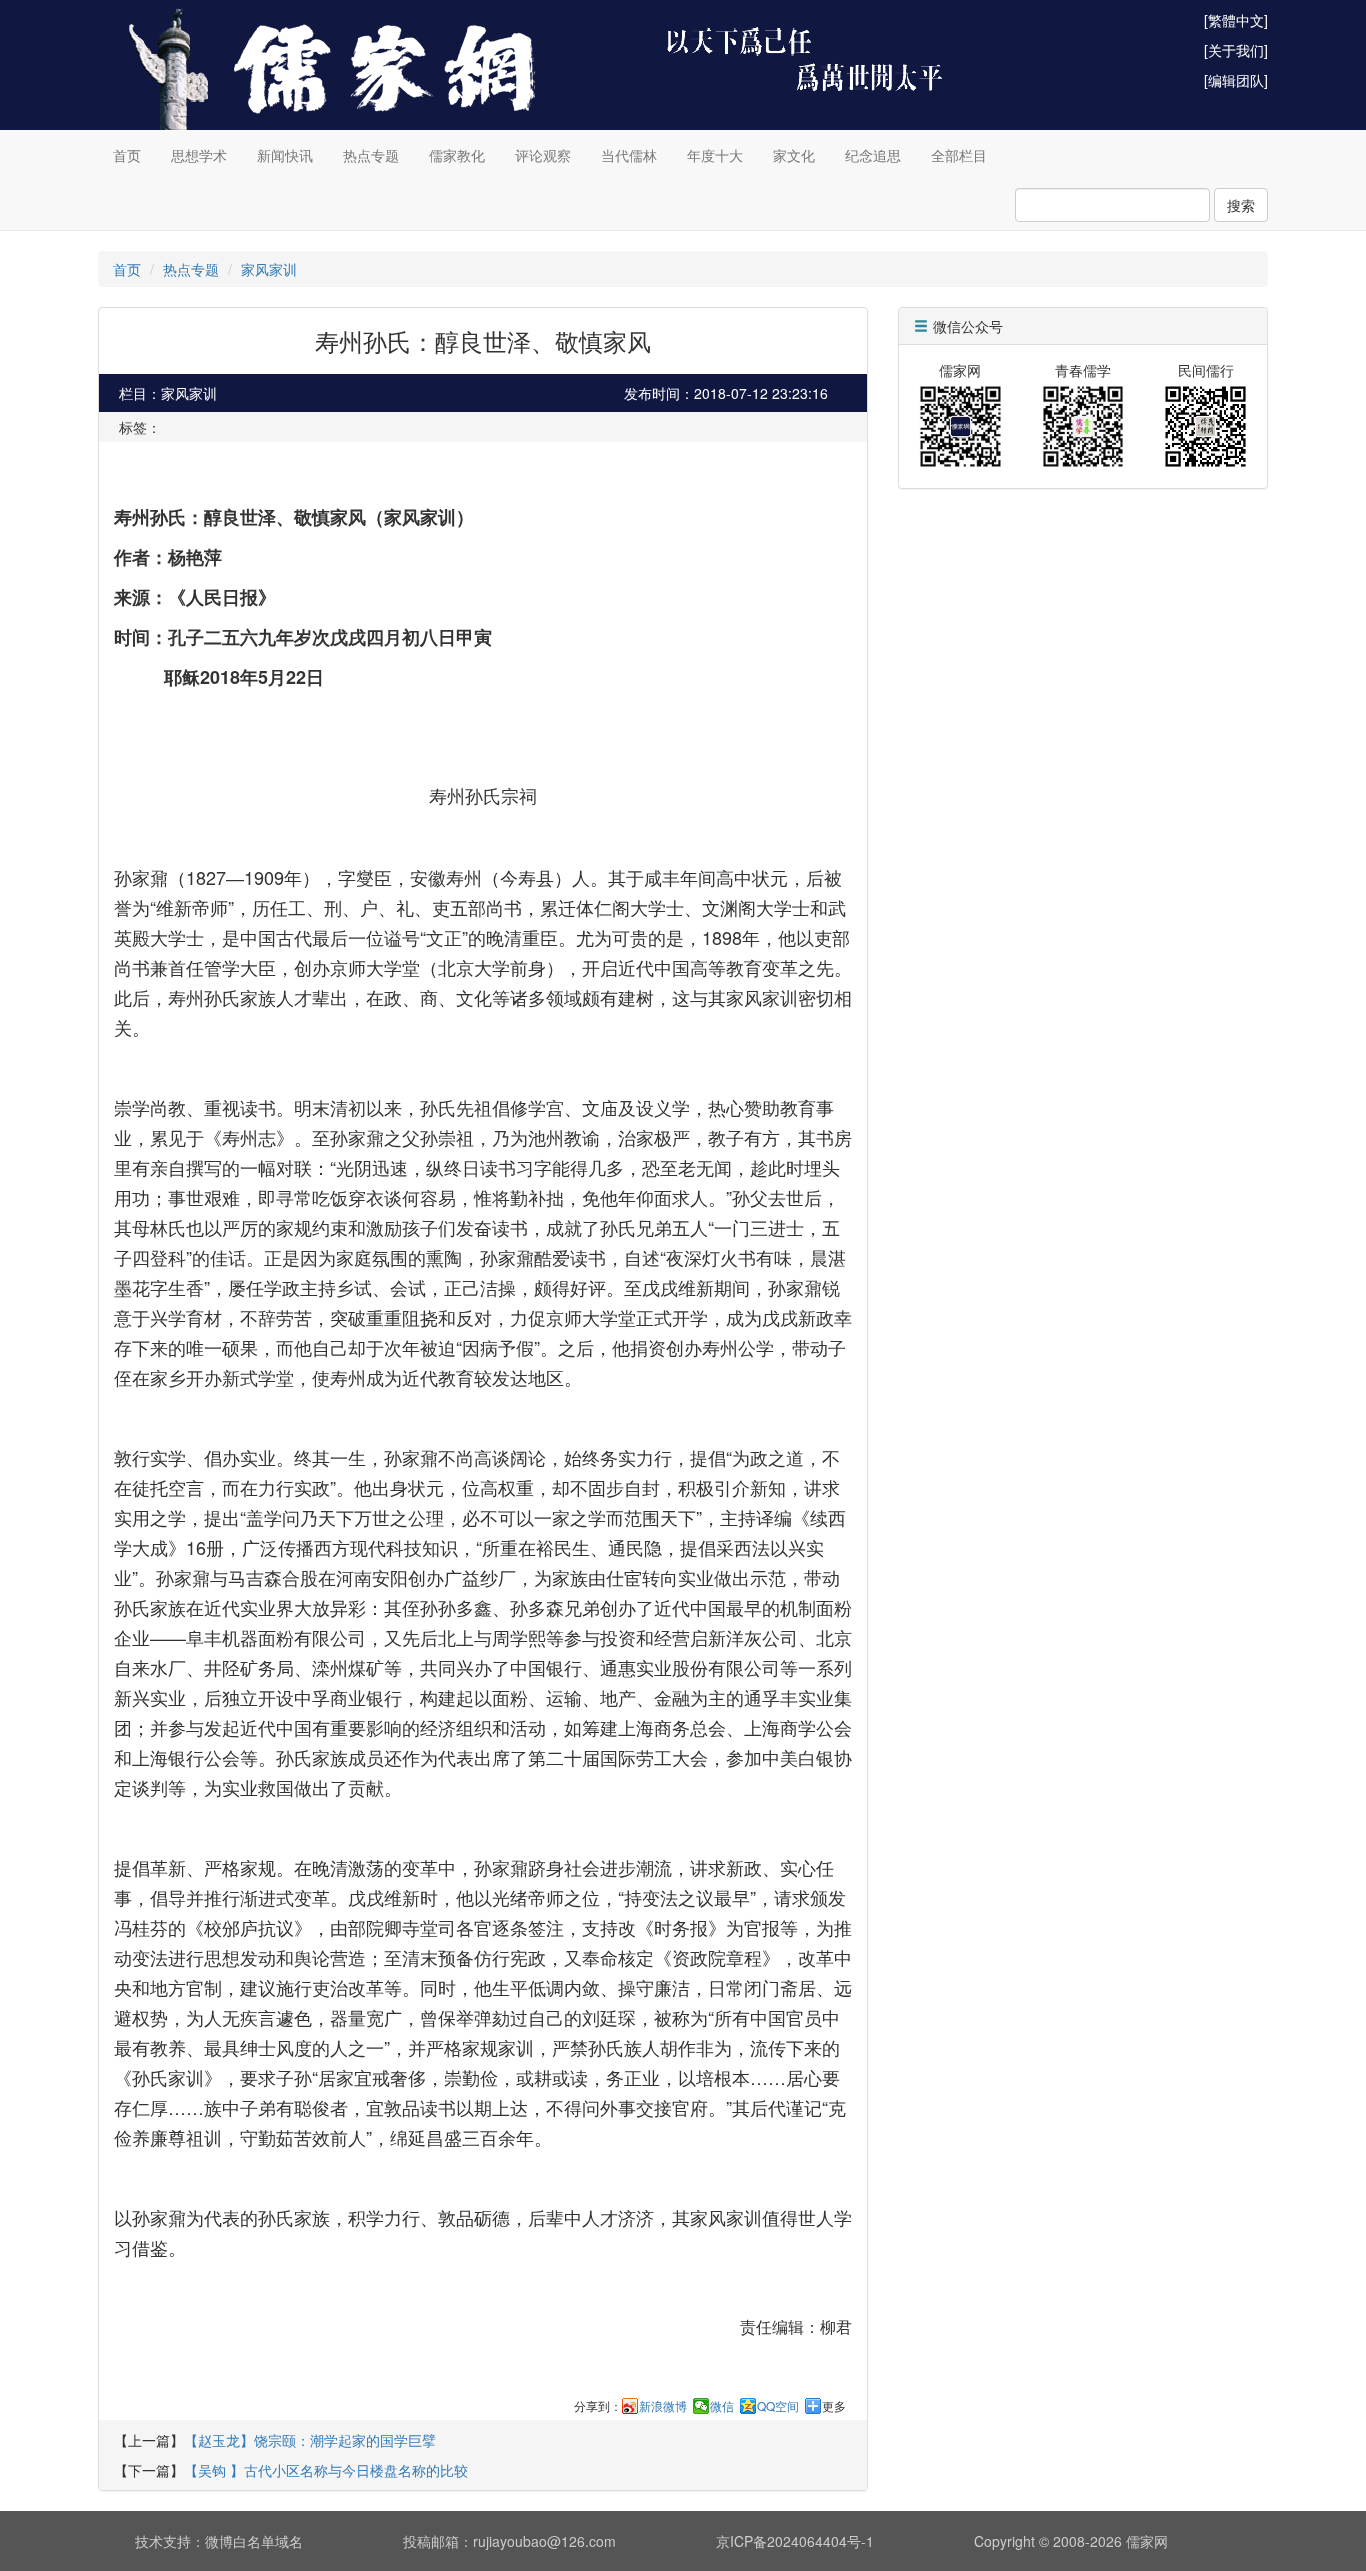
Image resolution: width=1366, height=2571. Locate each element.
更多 (834, 2406)
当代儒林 (629, 155)
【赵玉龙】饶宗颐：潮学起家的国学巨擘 (310, 2440)
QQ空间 (778, 2406)
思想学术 (199, 155)
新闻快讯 (285, 155)
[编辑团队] (1236, 80)
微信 (722, 2406)
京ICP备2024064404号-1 (795, 2541)
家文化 (794, 155)
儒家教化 (457, 155)
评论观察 (543, 155)
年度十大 (715, 155)
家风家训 (269, 269)
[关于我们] (1236, 50)
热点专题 (371, 155)
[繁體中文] (1236, 20)
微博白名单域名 (254, 2541)
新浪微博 (663, 2406)
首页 (127, 155)
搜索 (1241, 205)
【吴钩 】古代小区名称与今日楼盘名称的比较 (326, 2470)
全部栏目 (959, 155)
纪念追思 (873, 155)
